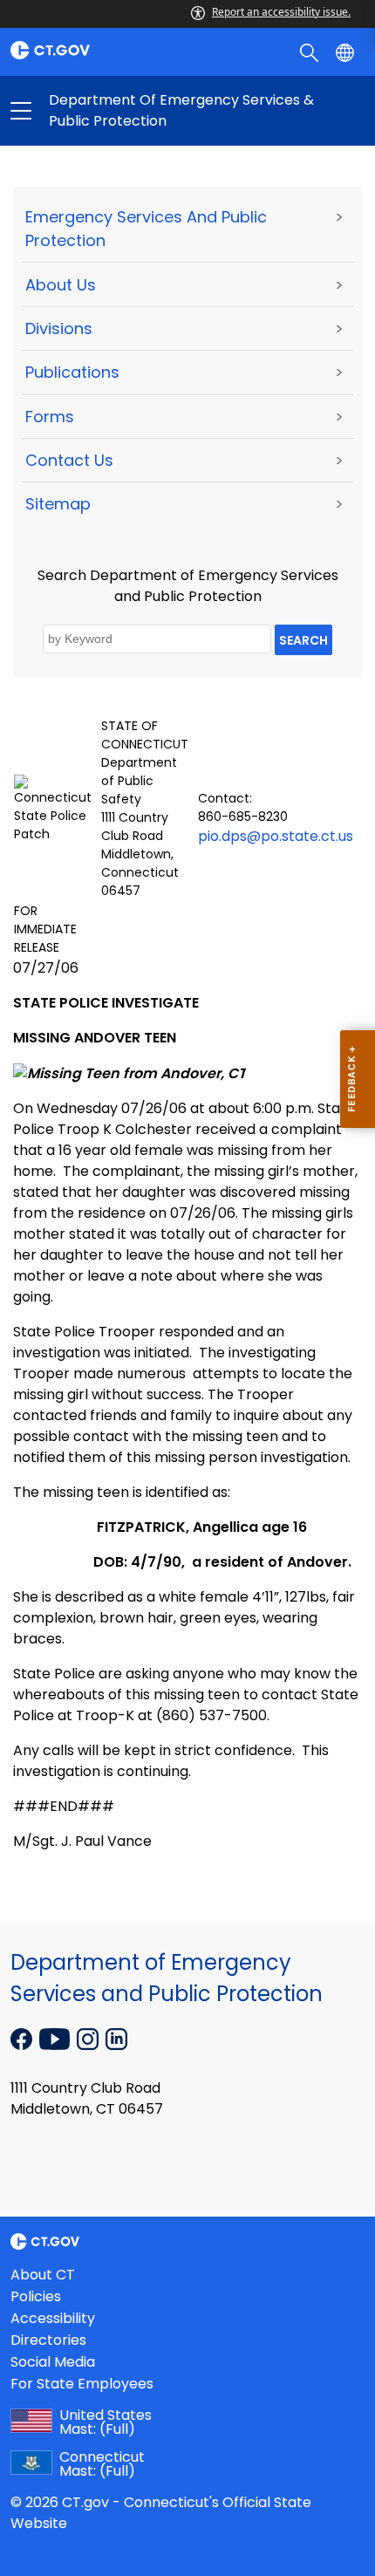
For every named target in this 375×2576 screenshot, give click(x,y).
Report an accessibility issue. (281, 12)
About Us (61, 285)
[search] (311, 51)
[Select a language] (347, 51)
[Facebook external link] (23, 2038)
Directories (48, 2340)
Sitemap (58, 504)
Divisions (59, 328)
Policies (36, 2296)
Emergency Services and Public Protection (146, 229)
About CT (43, 2275)
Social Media (53, 2362)
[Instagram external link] (89, 2038)
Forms (50, 417)
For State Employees (82, 2384)
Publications (72, 372)
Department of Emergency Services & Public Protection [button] (104, 111)
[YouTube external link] (56, 2038)
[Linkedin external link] (116, 2038)
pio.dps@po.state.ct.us (276, 836)
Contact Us (69, 460)
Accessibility (53, 2318)
